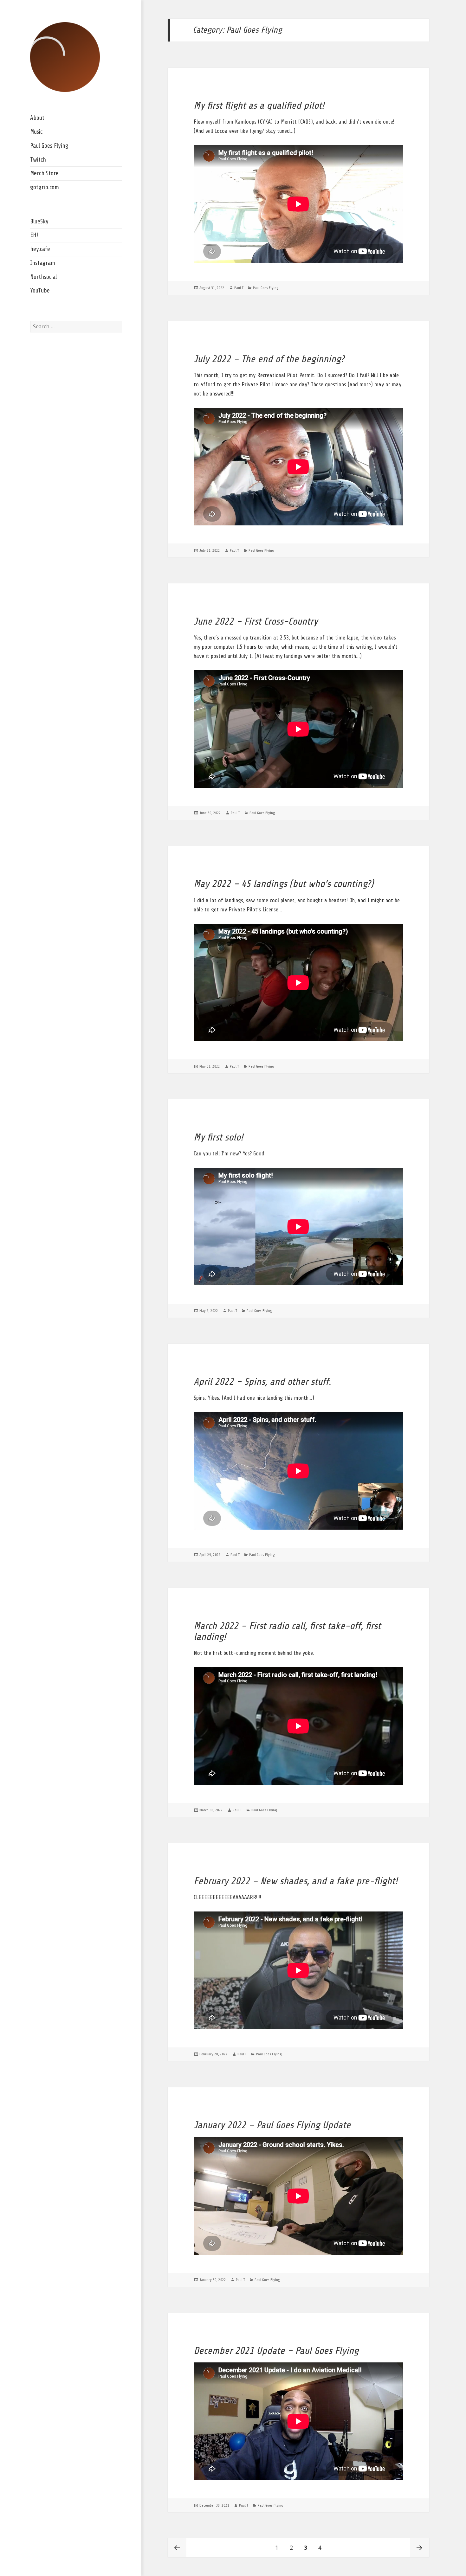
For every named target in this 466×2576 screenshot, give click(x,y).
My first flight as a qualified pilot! (259, 106)
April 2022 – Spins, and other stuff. (262, 1382)
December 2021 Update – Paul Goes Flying (276, 2351)
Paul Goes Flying (49, 146)
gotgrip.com (45, 187)
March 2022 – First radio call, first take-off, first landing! (287, 1631)
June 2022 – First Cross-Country (256, 621)
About (37, 118)
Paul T (239, 288)
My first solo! (218, 1137)
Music (36, 132)
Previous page (177, 2548)
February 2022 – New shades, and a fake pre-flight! (296, 1881)
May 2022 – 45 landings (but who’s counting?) (284, 884)
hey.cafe (40, 249)
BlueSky (39, 222)
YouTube (40, 291)
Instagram (43, 263)
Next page (420, 2548)
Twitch (38, 160)
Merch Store (44, 173)
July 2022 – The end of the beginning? (269, 359)
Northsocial (43, 277)
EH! (34, 235)
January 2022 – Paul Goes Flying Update (272, 2125)
